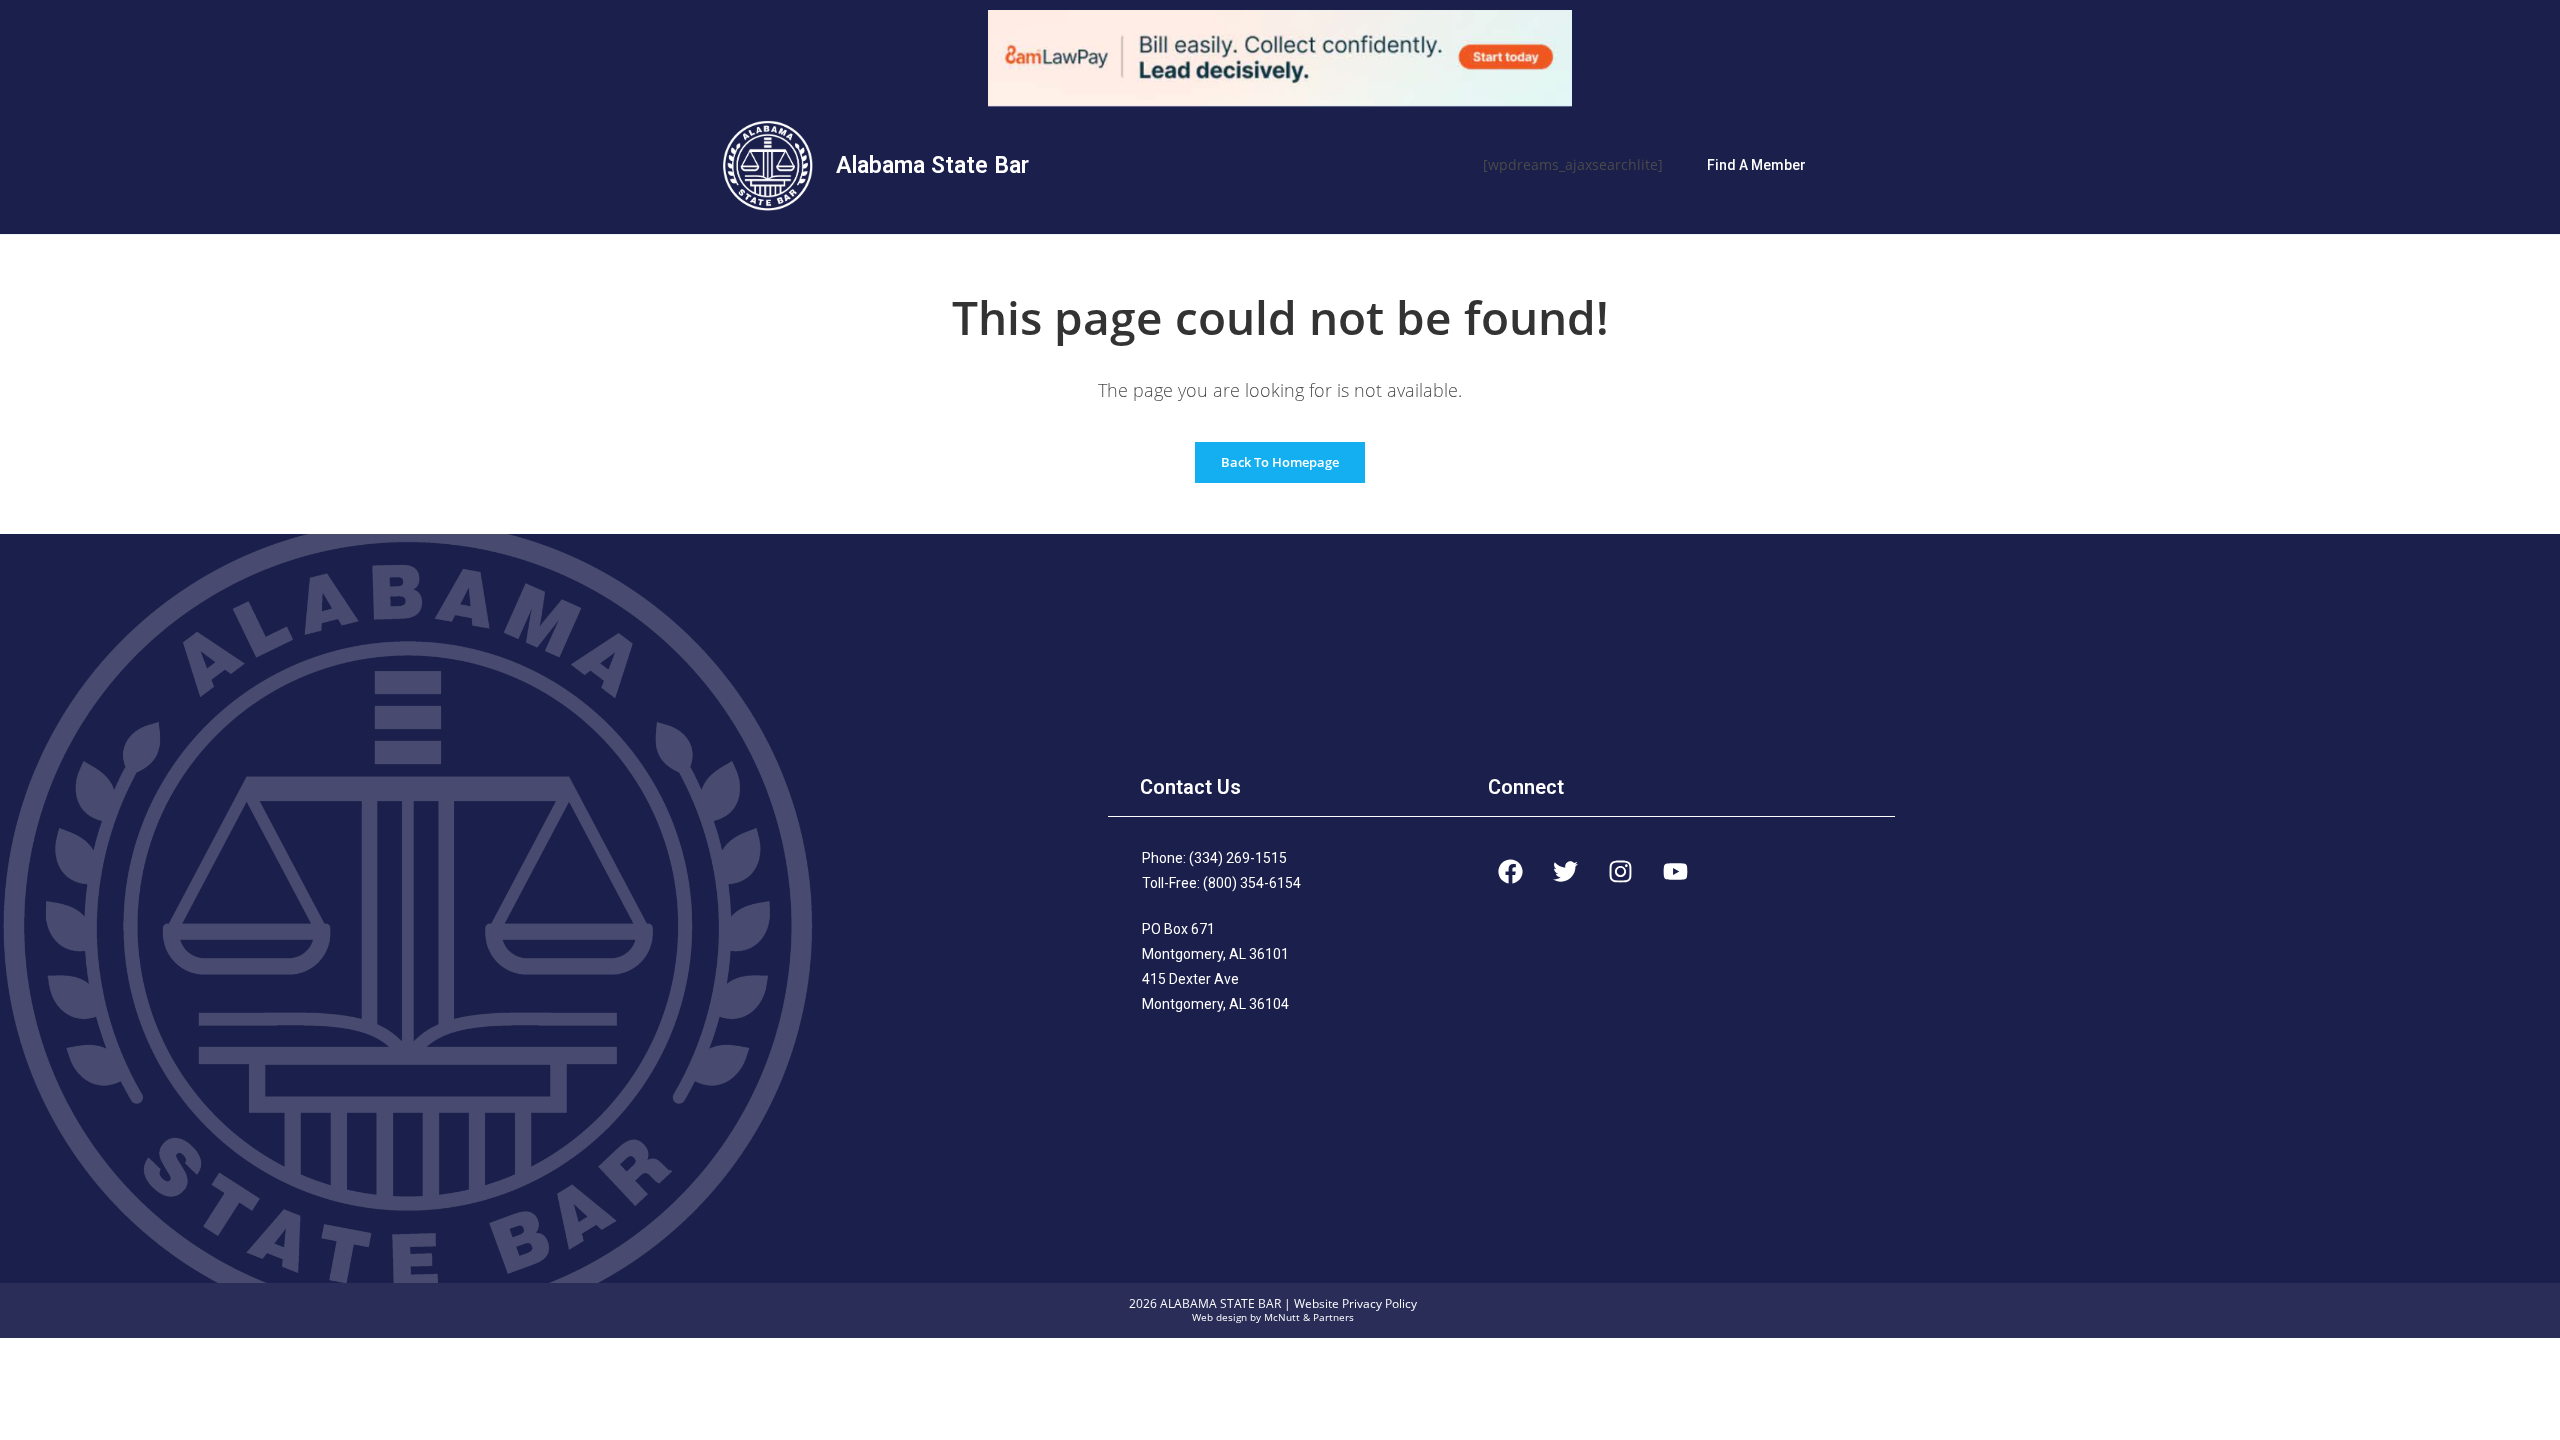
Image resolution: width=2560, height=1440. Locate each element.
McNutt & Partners (1309, 1317)
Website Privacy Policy (1355, 1303)
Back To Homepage (1280, 462)
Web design (1219, 1317)
